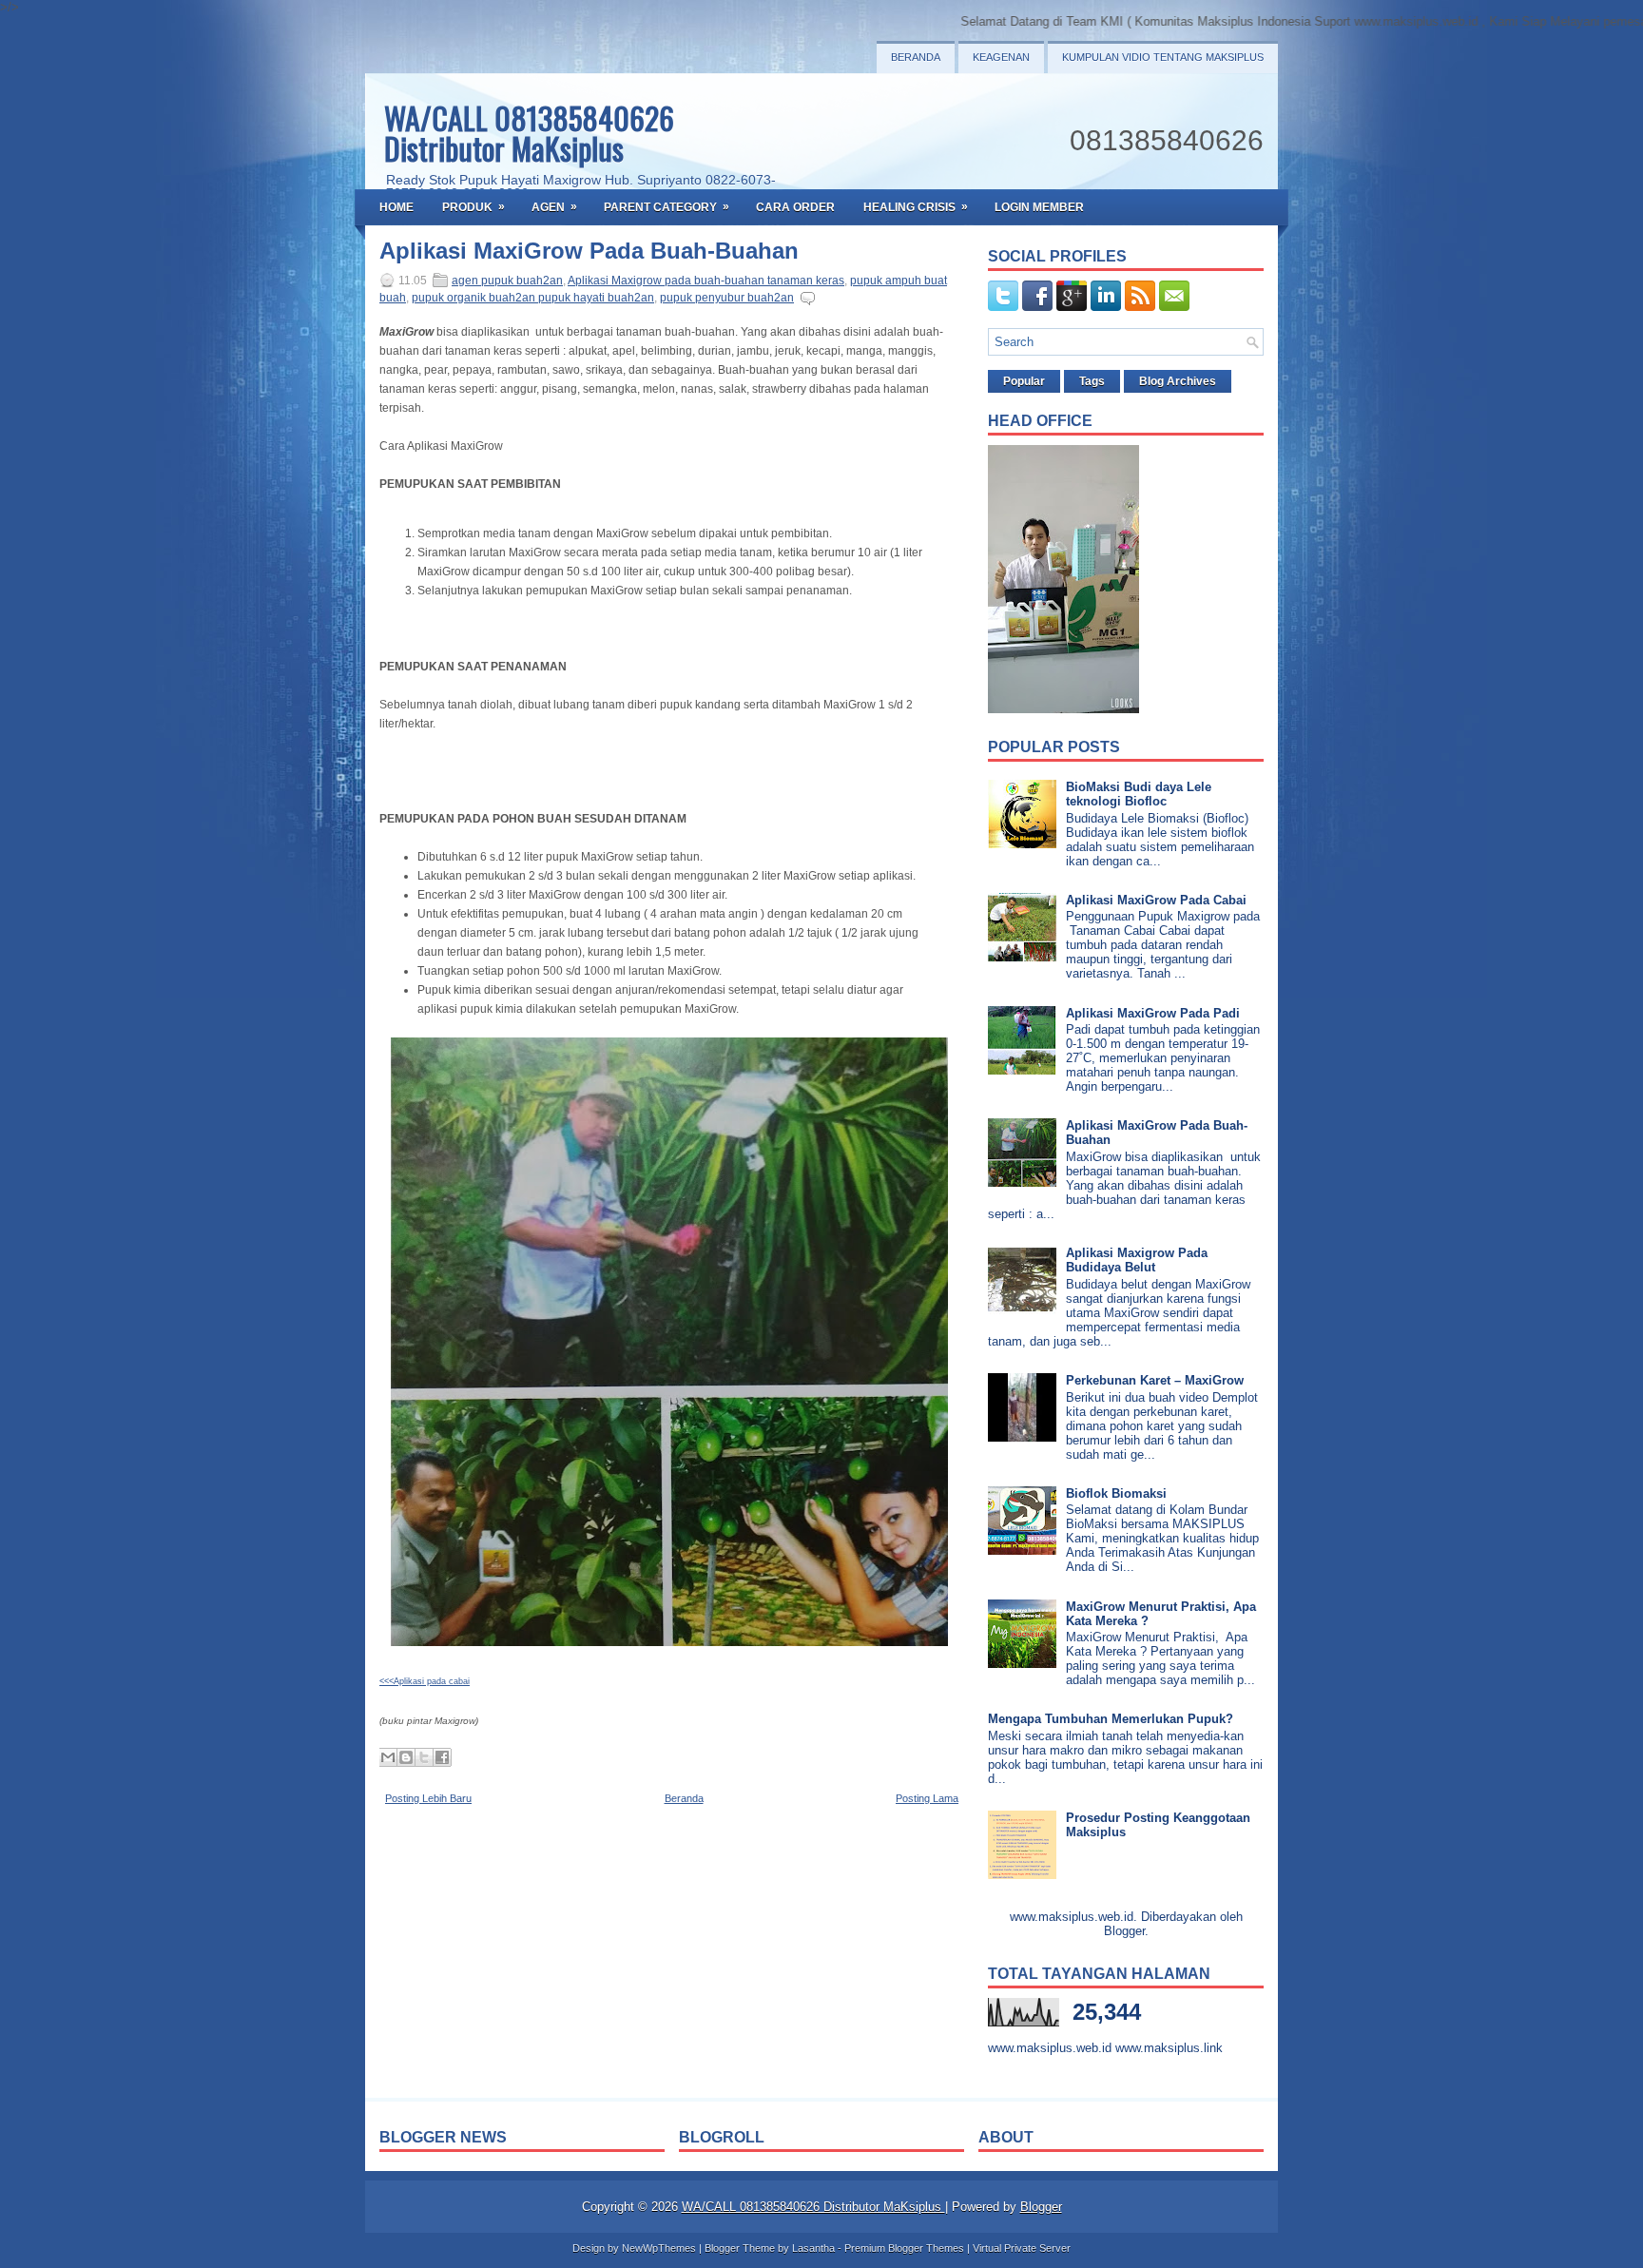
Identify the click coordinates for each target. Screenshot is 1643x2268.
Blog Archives (1178, 381)
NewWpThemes (659, 2248)
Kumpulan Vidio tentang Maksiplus (1163, 57)
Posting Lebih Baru (428, 1798)
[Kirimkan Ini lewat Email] (388, 1757)
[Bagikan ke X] (424, 1757)
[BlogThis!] (406, 1757)
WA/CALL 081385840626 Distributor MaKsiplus (529, 133)
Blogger (1124, 1931)
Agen (554, 207)
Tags (1092, 381)
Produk (474, 207)
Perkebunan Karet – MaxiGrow (1155, 1380)
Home (396, 207)
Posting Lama (927, 1798)
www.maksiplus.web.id (1050, 2048)
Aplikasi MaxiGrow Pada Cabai (1156, 900)
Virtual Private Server (1022, 2248)
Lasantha (813, 2248)
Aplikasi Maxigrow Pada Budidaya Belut (1137, 1260)
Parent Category (667, 207)
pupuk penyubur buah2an (727, 298)
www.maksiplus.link (1169, 2048)
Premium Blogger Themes (904, 2248)
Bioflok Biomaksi (1116, 1493)
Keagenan (1001, 57)
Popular (1024, 381)
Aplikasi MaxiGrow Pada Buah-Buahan (589, 251)
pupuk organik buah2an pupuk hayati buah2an (533, 298)
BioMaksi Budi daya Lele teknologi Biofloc (1139, 794)
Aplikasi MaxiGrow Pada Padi (1153, 1013)
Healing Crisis (916, 207)
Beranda (916, 57)
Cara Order (795, 207)
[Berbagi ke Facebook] (442, 1757)
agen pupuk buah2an (507, 281)
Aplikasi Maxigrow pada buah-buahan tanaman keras (706, 281)
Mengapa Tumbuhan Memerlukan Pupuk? (1111, 1719)
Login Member (1039, 207)
